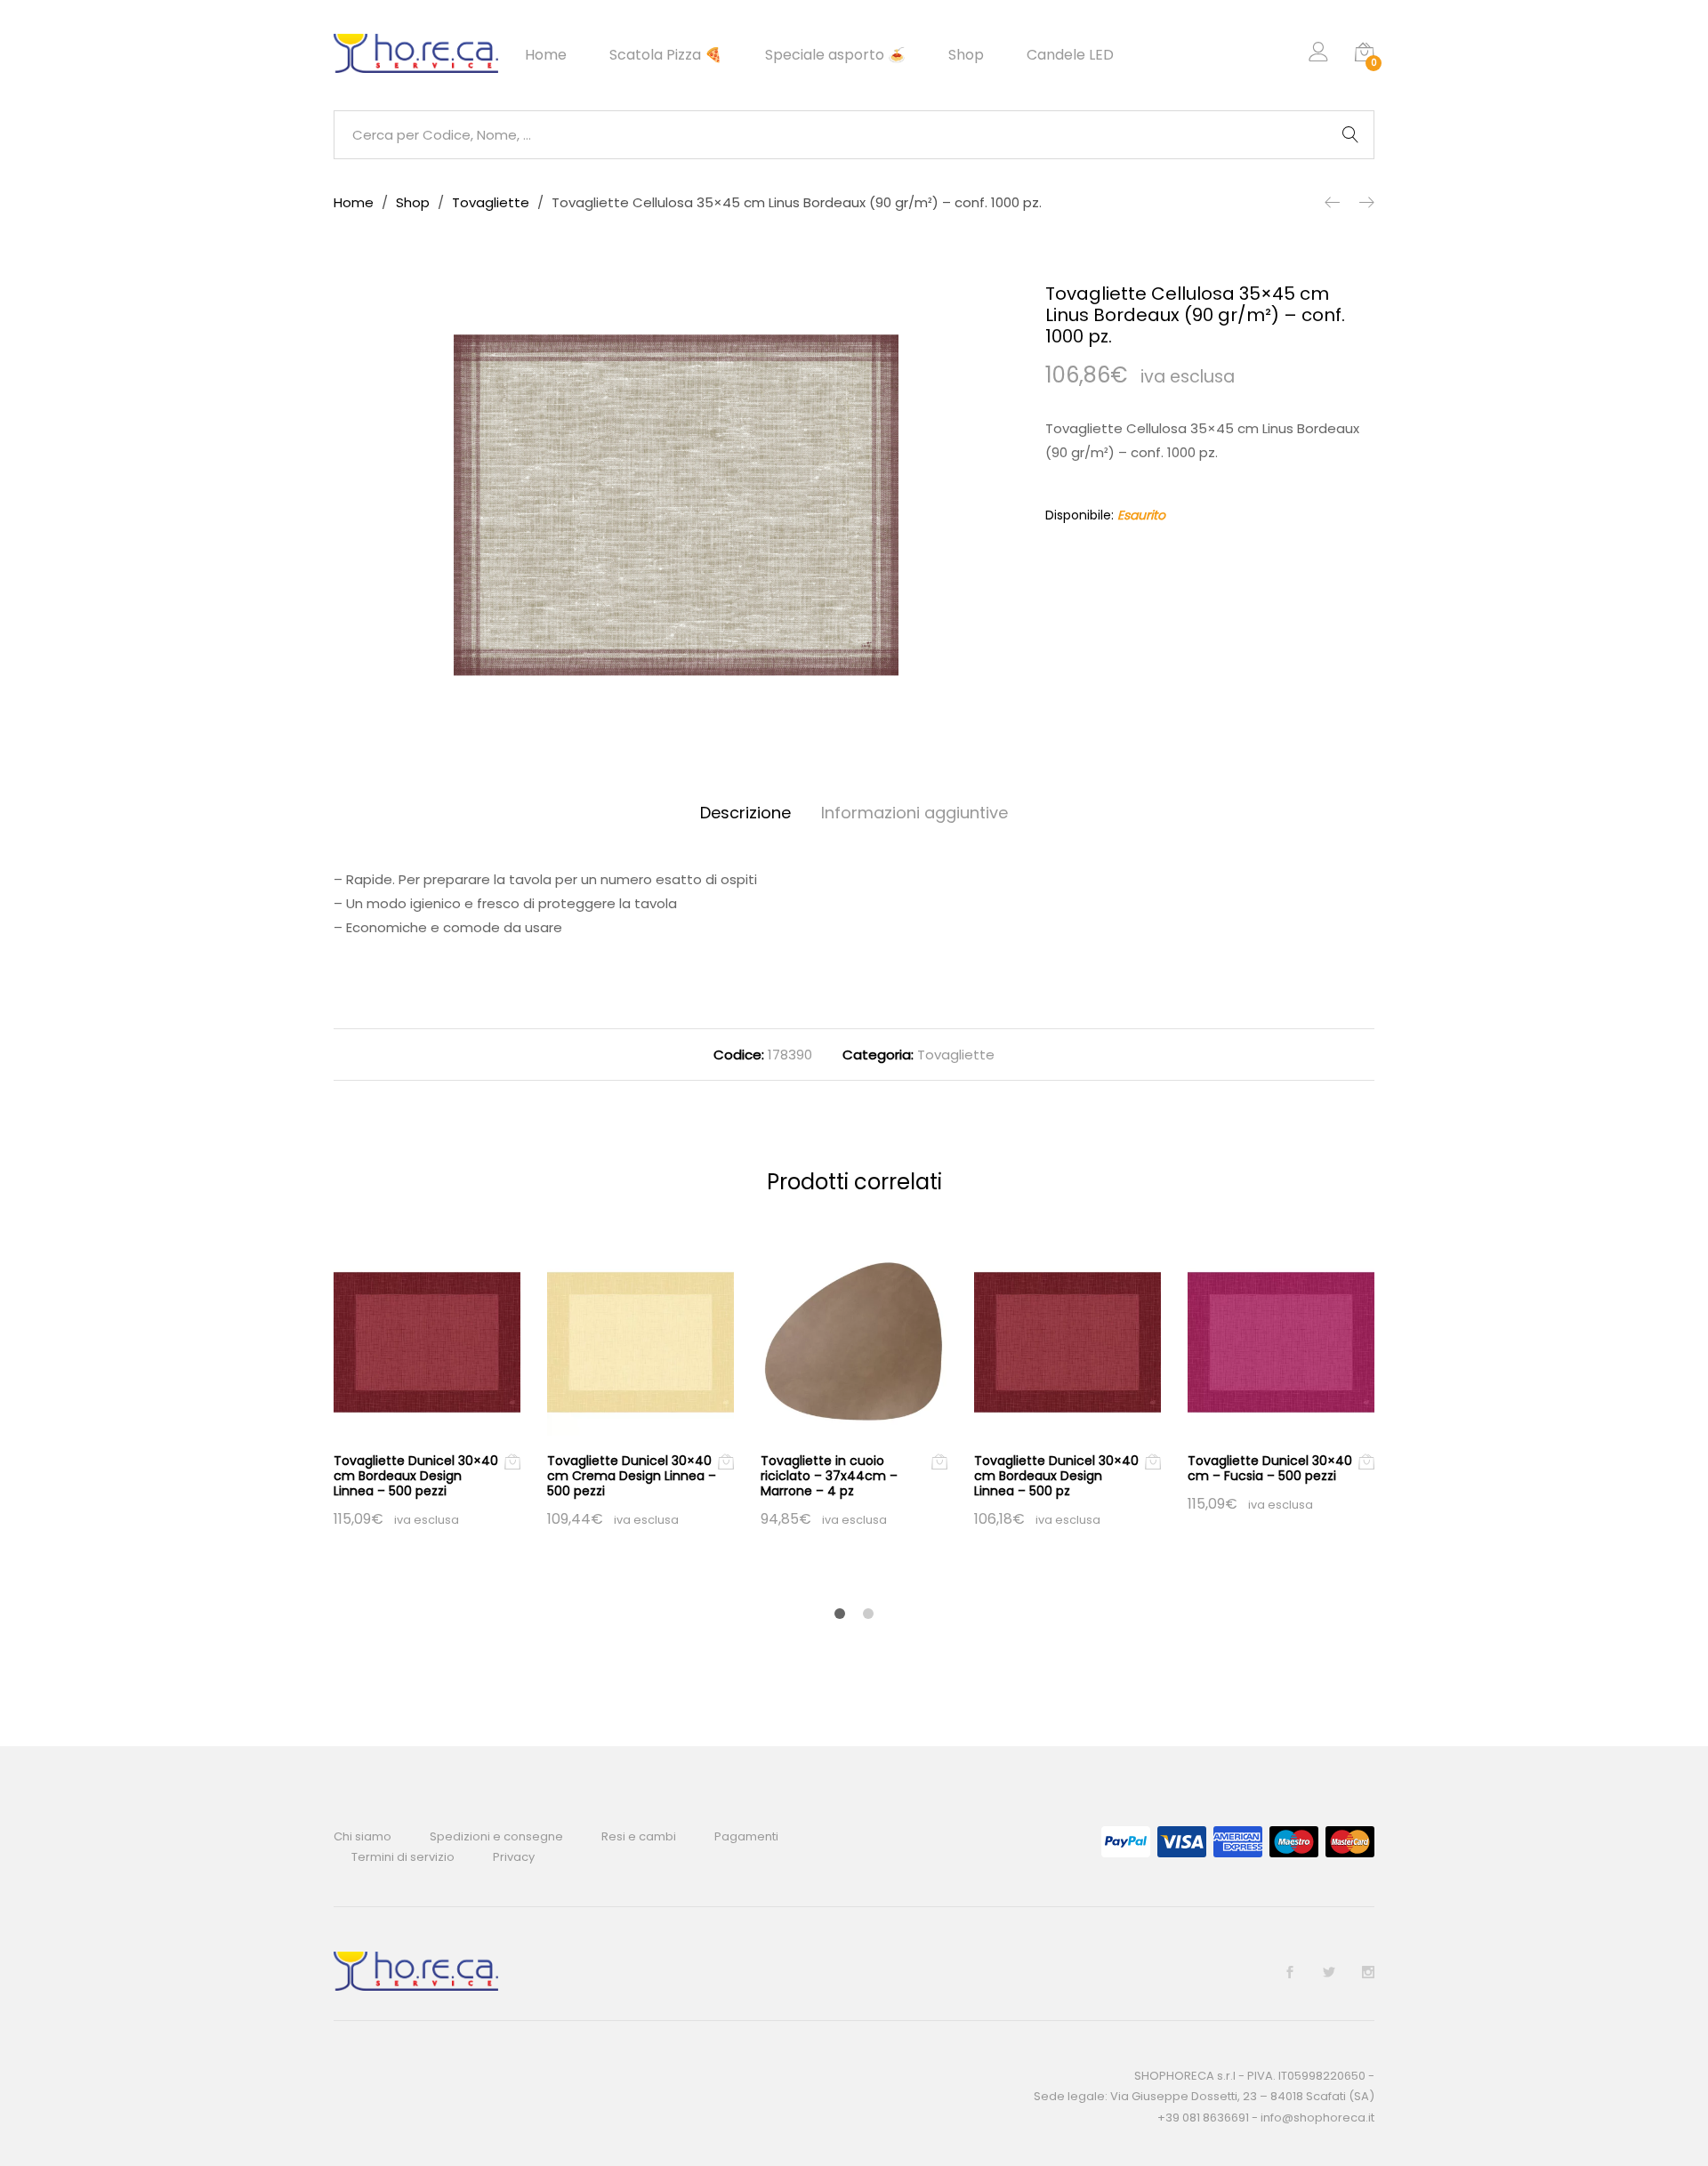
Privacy (514, 1857)
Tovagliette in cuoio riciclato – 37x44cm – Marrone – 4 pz (829, 1476)
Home (546, 55)
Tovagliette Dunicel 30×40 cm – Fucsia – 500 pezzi (1270, 1468)
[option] (676, 505)
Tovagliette (956, 1055)
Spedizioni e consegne (496, 1836)
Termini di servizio (403, 1857)
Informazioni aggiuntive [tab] (914, 813)
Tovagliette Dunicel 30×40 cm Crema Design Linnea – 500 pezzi (632, 1476)
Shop (966, 55)
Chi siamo (363, 1836)
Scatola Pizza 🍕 (666, 55)
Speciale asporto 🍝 (835, 55)
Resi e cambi (639, 1836)
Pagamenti (746, 1836)
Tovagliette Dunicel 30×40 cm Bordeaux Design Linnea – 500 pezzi (416, 1476)
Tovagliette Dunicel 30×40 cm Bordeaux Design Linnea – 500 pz (1056, 1476)
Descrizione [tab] (745, 813)
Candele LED (1070, 55)
